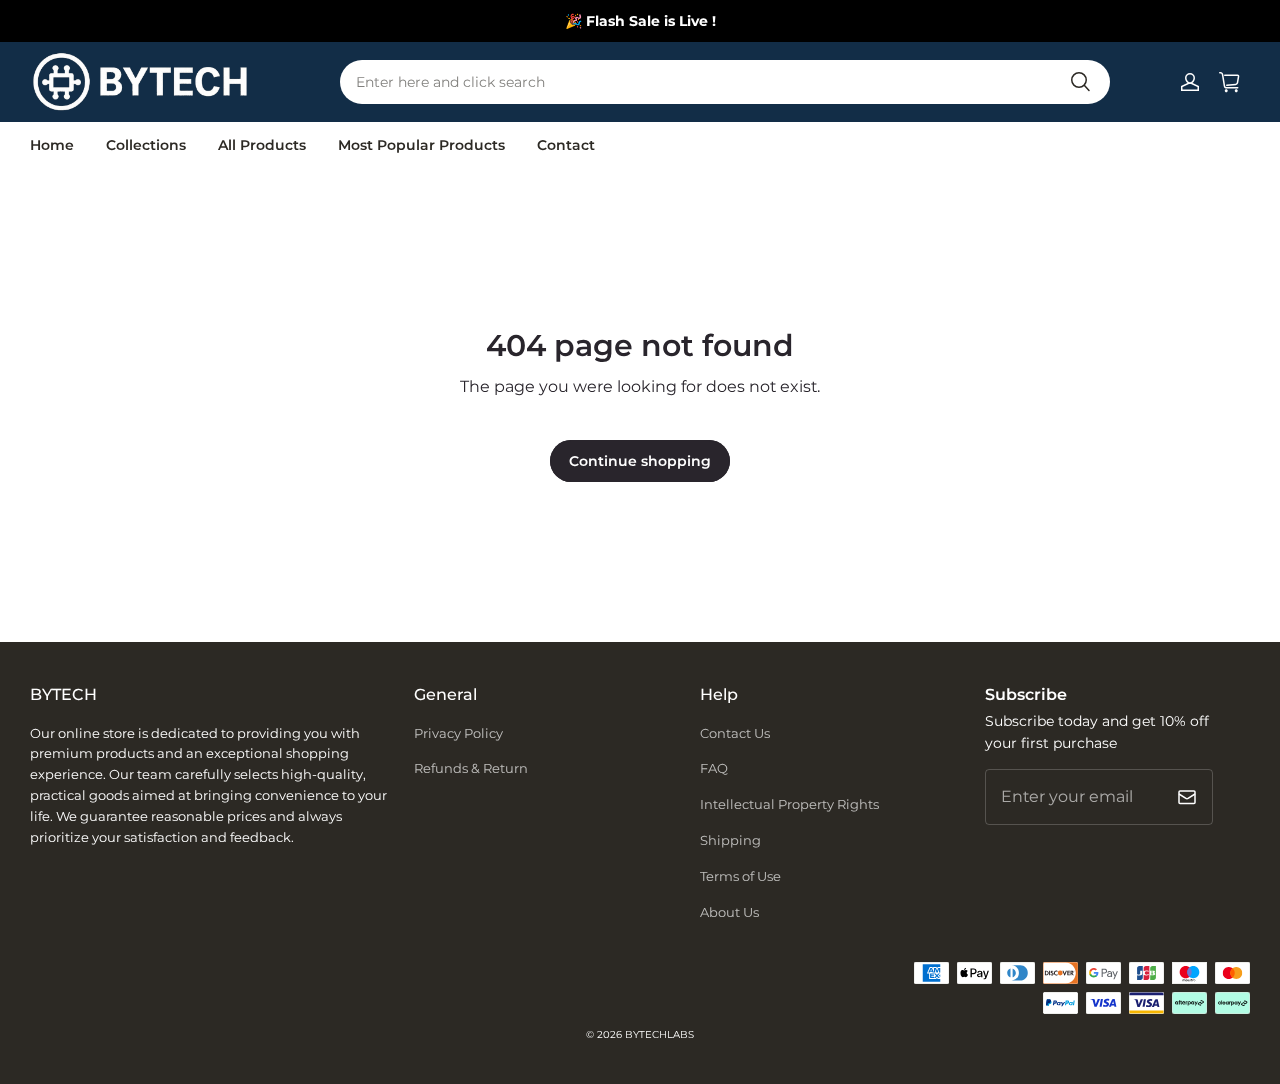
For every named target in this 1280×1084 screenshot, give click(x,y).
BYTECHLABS (659, 1034)
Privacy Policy (458, 733)
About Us (729, 912)
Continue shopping (640, 461)
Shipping (730, 840)
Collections (146, 145)
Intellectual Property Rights (789, 804)
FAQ (714, 768)
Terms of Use (740, 876)
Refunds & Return (471, 768)
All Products (262, 145)
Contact (566, 145)
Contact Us (735, 733)
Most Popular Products (421, 145)
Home (52, 145)
